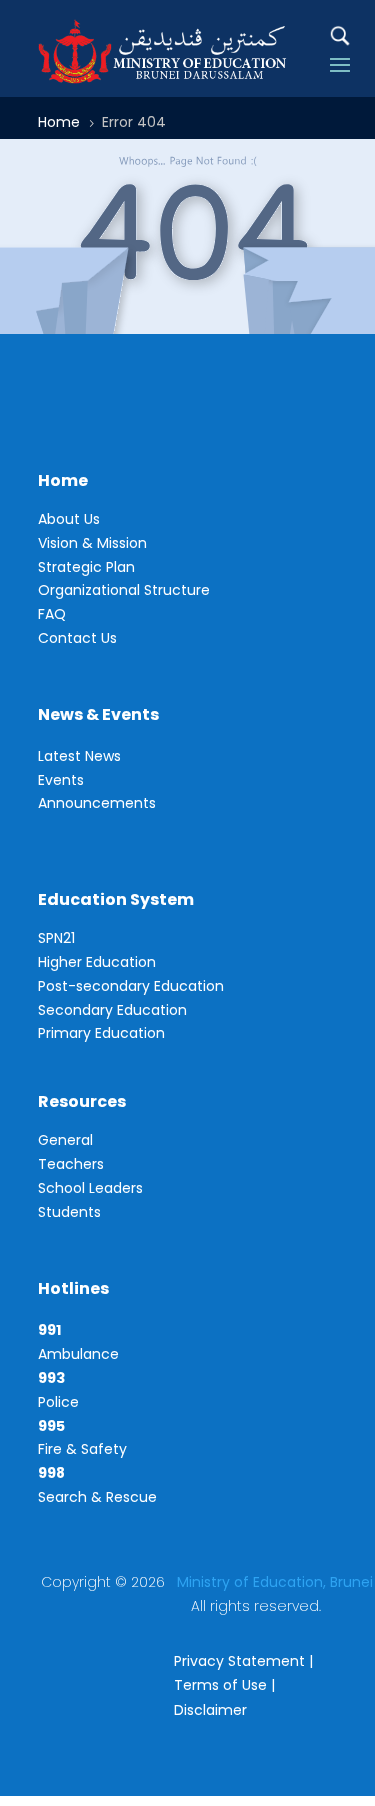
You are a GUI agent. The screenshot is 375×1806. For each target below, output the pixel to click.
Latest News (79, 756)
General (65, 1140)
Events (61, 780)
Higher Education (97, 962)
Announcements (97, 803)
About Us (69, 519)
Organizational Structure (124, 590)
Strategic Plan (86, 567)
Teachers (71, 1164)
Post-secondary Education (131, 986)
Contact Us (77, 638)
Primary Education (101, 1033)
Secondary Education (112, 1010)
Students (69, 1212)
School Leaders (90, 1188)
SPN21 (56, 938)
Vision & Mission (92, 543)
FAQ (52, 614)
